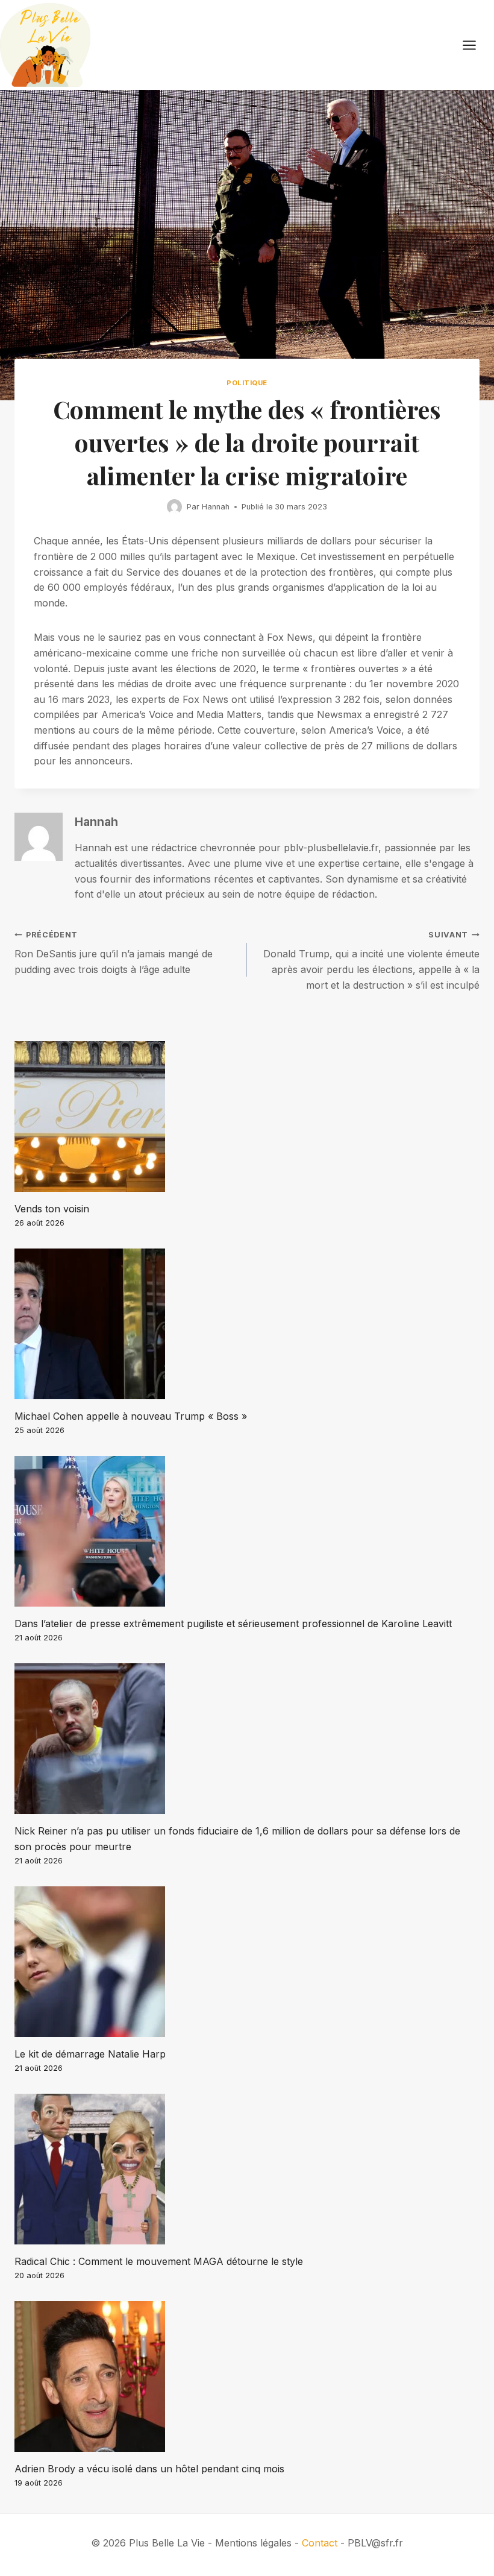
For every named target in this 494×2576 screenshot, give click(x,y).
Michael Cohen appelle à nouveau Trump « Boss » (131, 1416)
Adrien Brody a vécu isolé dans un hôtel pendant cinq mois (149, 2469)
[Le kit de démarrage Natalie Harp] (247, 1962)
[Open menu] (475, 45)
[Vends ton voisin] (247, 1116)
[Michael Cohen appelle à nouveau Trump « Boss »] (247, 1324)
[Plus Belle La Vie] (45, 45)
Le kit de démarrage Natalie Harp (90, 2054)
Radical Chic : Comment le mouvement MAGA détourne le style (159, 2261)
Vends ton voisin (52, 1209)
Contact (320, 2543)
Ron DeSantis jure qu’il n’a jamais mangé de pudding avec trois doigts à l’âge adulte (114, 953)
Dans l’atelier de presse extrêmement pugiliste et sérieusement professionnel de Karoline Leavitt (233, 1623)
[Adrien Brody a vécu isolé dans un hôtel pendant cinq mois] (247, 2376)
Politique (247, 383)
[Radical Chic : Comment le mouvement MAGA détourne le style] (247, 2169)
